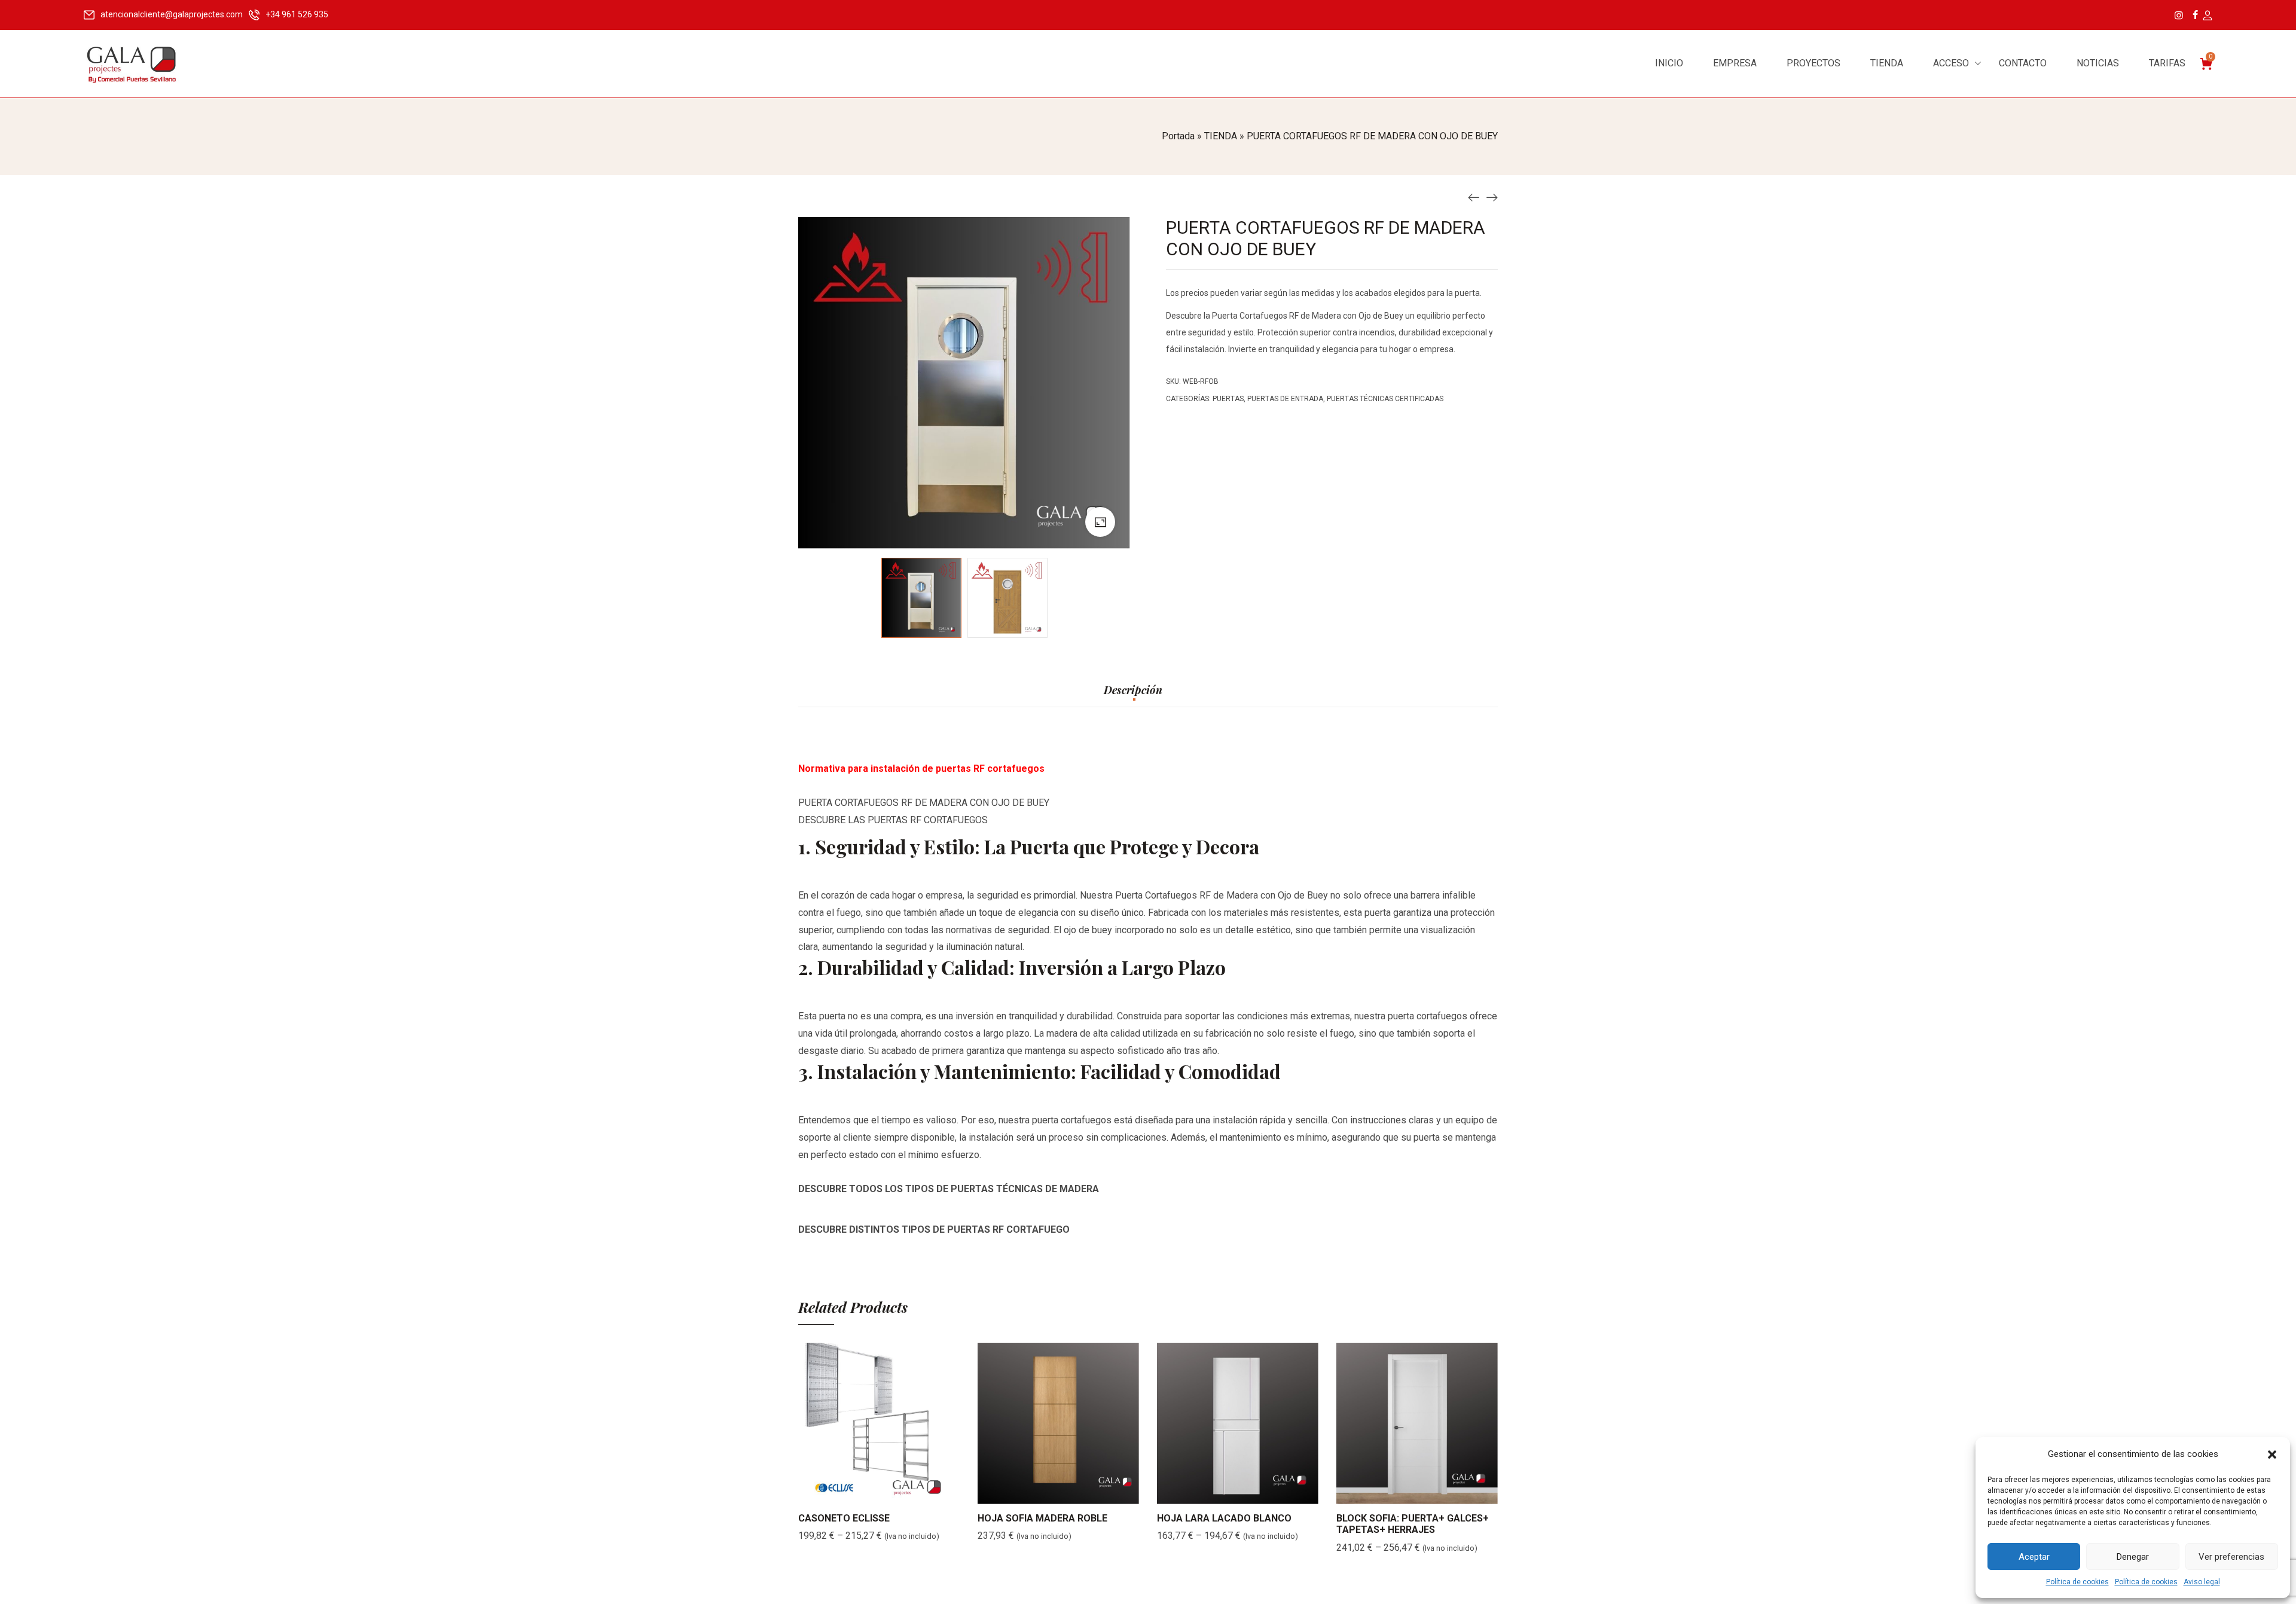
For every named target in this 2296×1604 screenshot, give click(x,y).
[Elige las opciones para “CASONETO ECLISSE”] (864, 1492)
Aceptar (2034, 1557)
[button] (2272, 1455)
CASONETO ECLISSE (844, 1518)
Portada (1178, 136)
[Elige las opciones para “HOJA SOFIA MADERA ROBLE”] (1043, 1492)
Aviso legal (2202, 1582)
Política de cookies (2077, 1582)
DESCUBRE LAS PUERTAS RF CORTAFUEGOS (893, 820)
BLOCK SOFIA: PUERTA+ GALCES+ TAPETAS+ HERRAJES (1413, 1524)
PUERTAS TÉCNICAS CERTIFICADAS (1385, 399)
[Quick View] (894, 1492)
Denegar (2133, 1557)
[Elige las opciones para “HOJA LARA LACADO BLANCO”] (1223, 1492)
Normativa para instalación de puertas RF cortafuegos (921, 769)
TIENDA (1221, 136)
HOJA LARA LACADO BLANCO (1224, 1518)
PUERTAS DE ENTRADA (1285, 399)
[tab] (1133, 696)
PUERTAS (1228, 399)
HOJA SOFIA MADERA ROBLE (1042, 1518)
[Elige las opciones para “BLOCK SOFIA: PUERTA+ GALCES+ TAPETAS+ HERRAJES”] (1402, 1492)
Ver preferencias (2231, 1557)
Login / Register (2207, 16)
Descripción (1133, 691)
